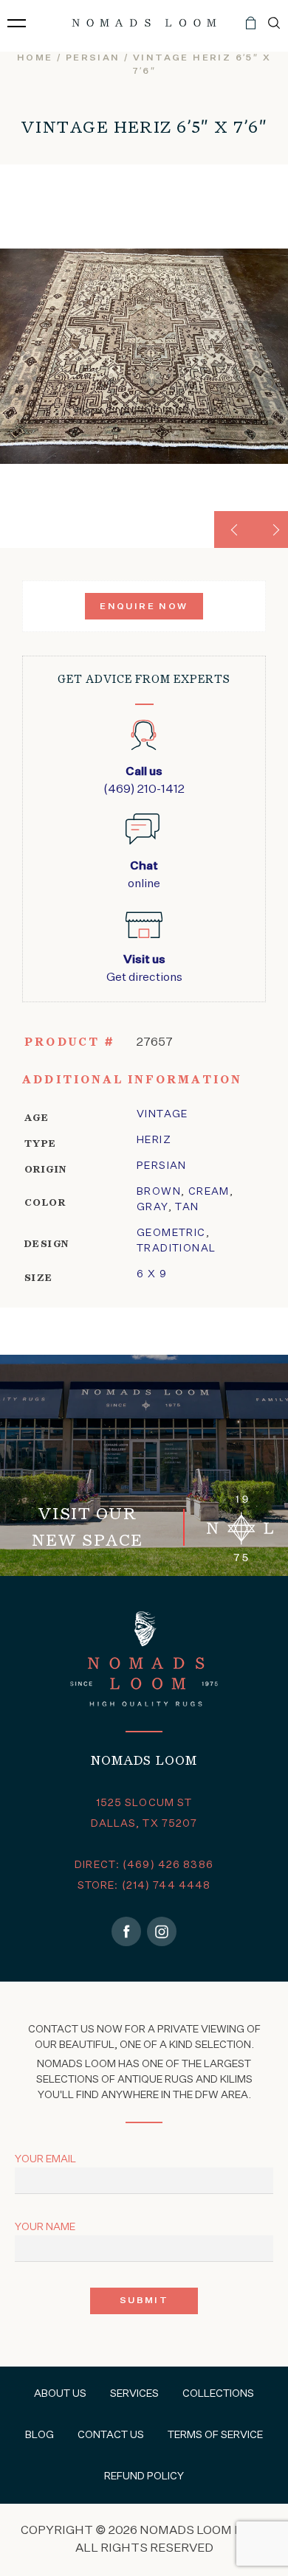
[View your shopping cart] (251, 29)
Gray (152, 1207)
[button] (233, 530)
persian (93, 58)
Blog (40, 2435)
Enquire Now (144, 607)
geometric (171, 1233)
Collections (218, 2394)
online (144, 875)
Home (35, 58)
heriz (154, 1140)
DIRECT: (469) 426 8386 (144, 1865)
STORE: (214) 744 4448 (144, 1886)
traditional (176, 1249)
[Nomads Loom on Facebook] (126, 1931)
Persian (162, 1166)
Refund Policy (144, 2476)
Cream (209, 1192)
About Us (60, 2394)
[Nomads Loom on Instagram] (162, 1931)
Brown (159, 1192)
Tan (187, 1207)
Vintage (162, 1114)
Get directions (144, 969)
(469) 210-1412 (144, 781)
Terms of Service (215, 2435)
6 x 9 (152, 1274)
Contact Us (111, 2435)
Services (134, 2394)
